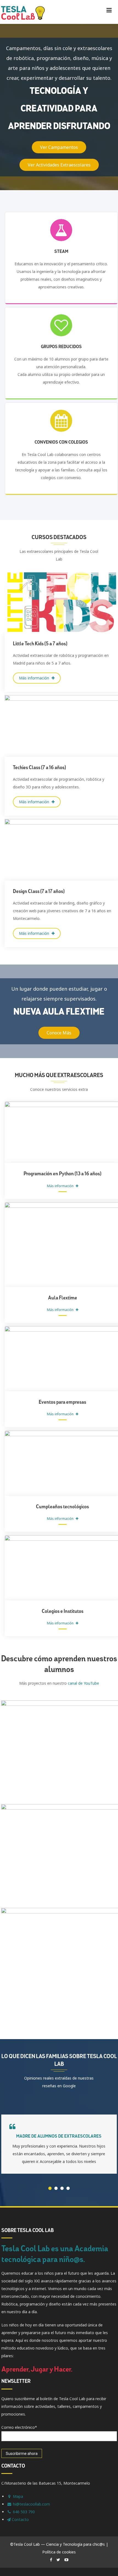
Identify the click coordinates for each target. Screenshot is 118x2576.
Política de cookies (59, 2557)
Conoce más (59, 1033)
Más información (35, 678)
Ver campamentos (59, 147)
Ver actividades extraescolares (59, 165)
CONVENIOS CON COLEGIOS (61, 442)
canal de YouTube (83, 1683)
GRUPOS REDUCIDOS (61, 347)
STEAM (61, 252)
